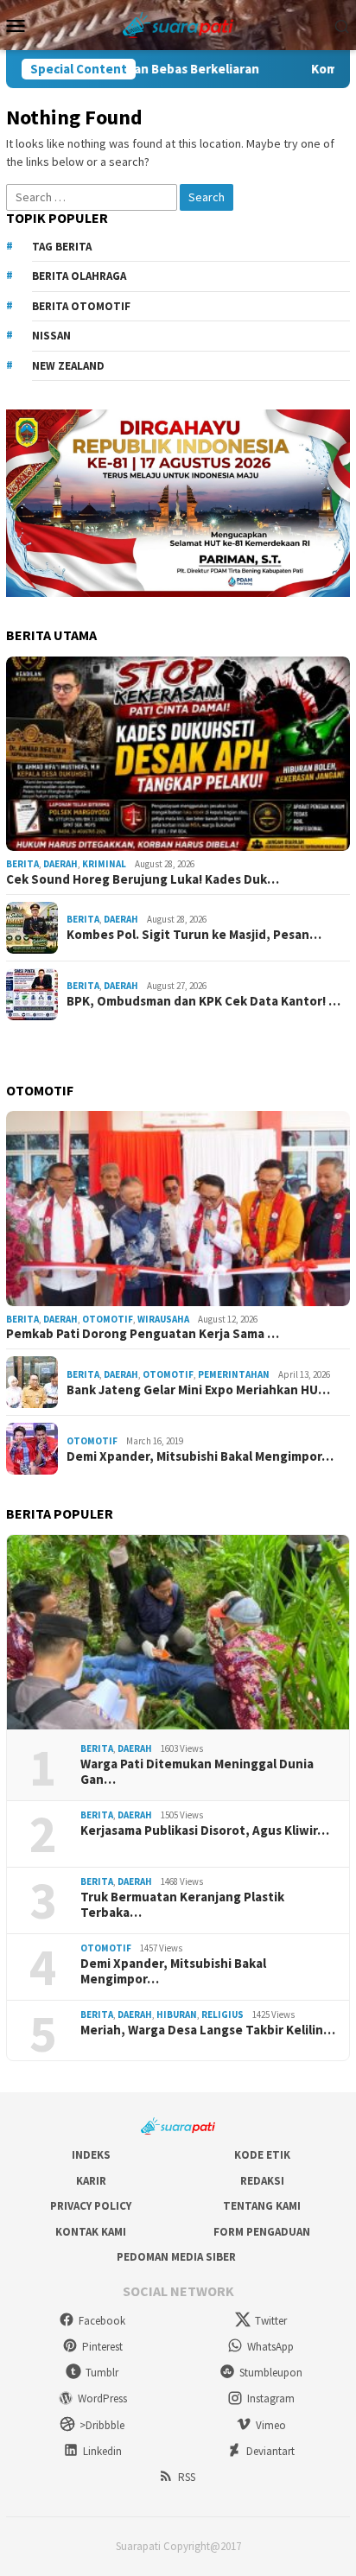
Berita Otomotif (81, 306)
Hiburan (177, 2014)
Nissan (51, 336)
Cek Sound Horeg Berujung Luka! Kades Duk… (143, 879)
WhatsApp (270, 2347)
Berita (22, 864)
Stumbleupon (271, 2373)
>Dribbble (102, 2425)
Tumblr (102, 2373)
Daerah (60, 864)
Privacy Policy (91, 2206)
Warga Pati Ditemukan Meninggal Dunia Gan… (197, 1772)
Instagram (271, 2398)
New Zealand (68, 366)
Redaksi (262, 2181)
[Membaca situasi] (178, 23)
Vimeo (271, 2425)
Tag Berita (62, 247)
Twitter (271, 2321)
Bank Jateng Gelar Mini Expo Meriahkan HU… (198, 1390)
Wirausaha (163, 1319)
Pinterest (102, 2347)
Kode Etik (262, 2155)
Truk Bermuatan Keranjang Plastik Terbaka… (182, 1905)
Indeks (91, 2155)
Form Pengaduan (262, 2232)
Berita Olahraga (79, 276)
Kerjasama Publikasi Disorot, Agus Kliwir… (205, 1830)
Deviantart (270, 2451)
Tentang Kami (262, 2206)
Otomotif (108, 1319)
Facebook (102, 2321)
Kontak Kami (91, 2232)
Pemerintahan (234, 1374)
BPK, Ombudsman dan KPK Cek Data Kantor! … (203, 1001)
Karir (91, 2181)
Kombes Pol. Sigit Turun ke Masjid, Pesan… (194, 935)
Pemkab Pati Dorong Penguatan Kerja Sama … (143, 1334)
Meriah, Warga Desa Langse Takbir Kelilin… (208, 2030)
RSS (187, 2477)
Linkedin (102, 2451)
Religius (222, 2014)
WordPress (102, 2398)
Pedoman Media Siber (176, 2257)
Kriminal (104, 864)
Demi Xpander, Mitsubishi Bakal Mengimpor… (200, 1456)
